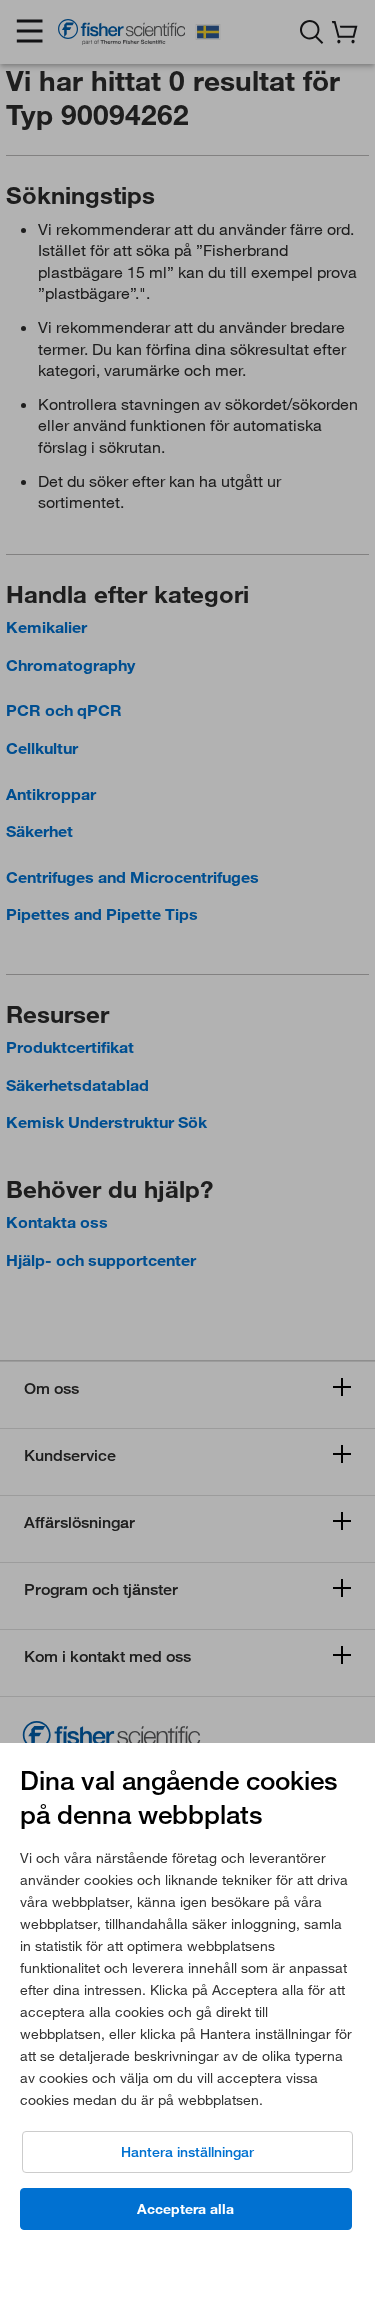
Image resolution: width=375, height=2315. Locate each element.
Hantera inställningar (187, 2152)
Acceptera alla (185, 2209)
